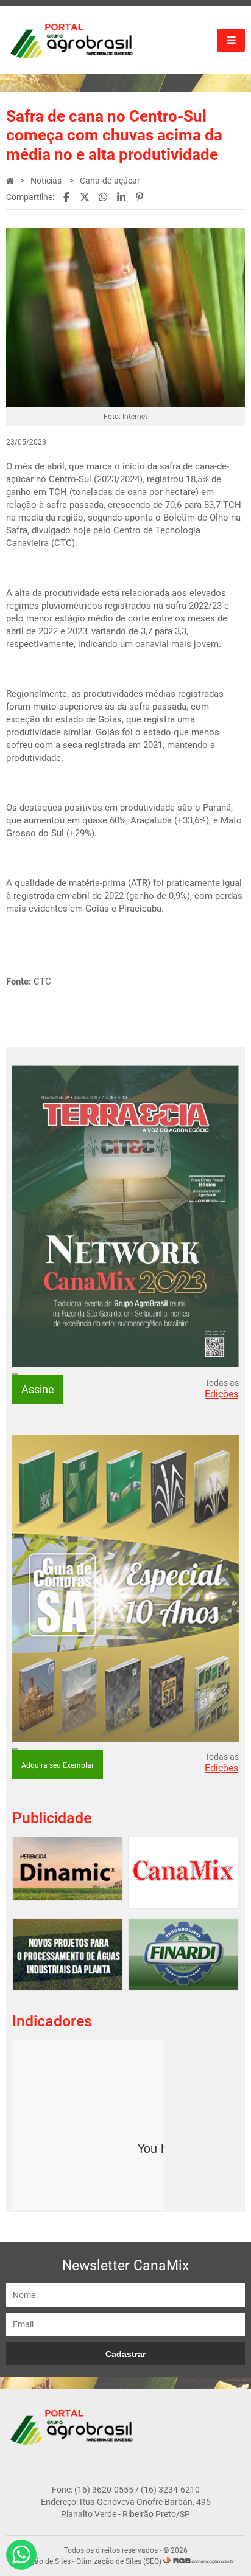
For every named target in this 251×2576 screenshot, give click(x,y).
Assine (38, 1389)
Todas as (222, 1389)
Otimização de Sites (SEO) (119, 2561)
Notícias (47, 181)
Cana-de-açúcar (110, 181)
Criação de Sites (44, 2561)
